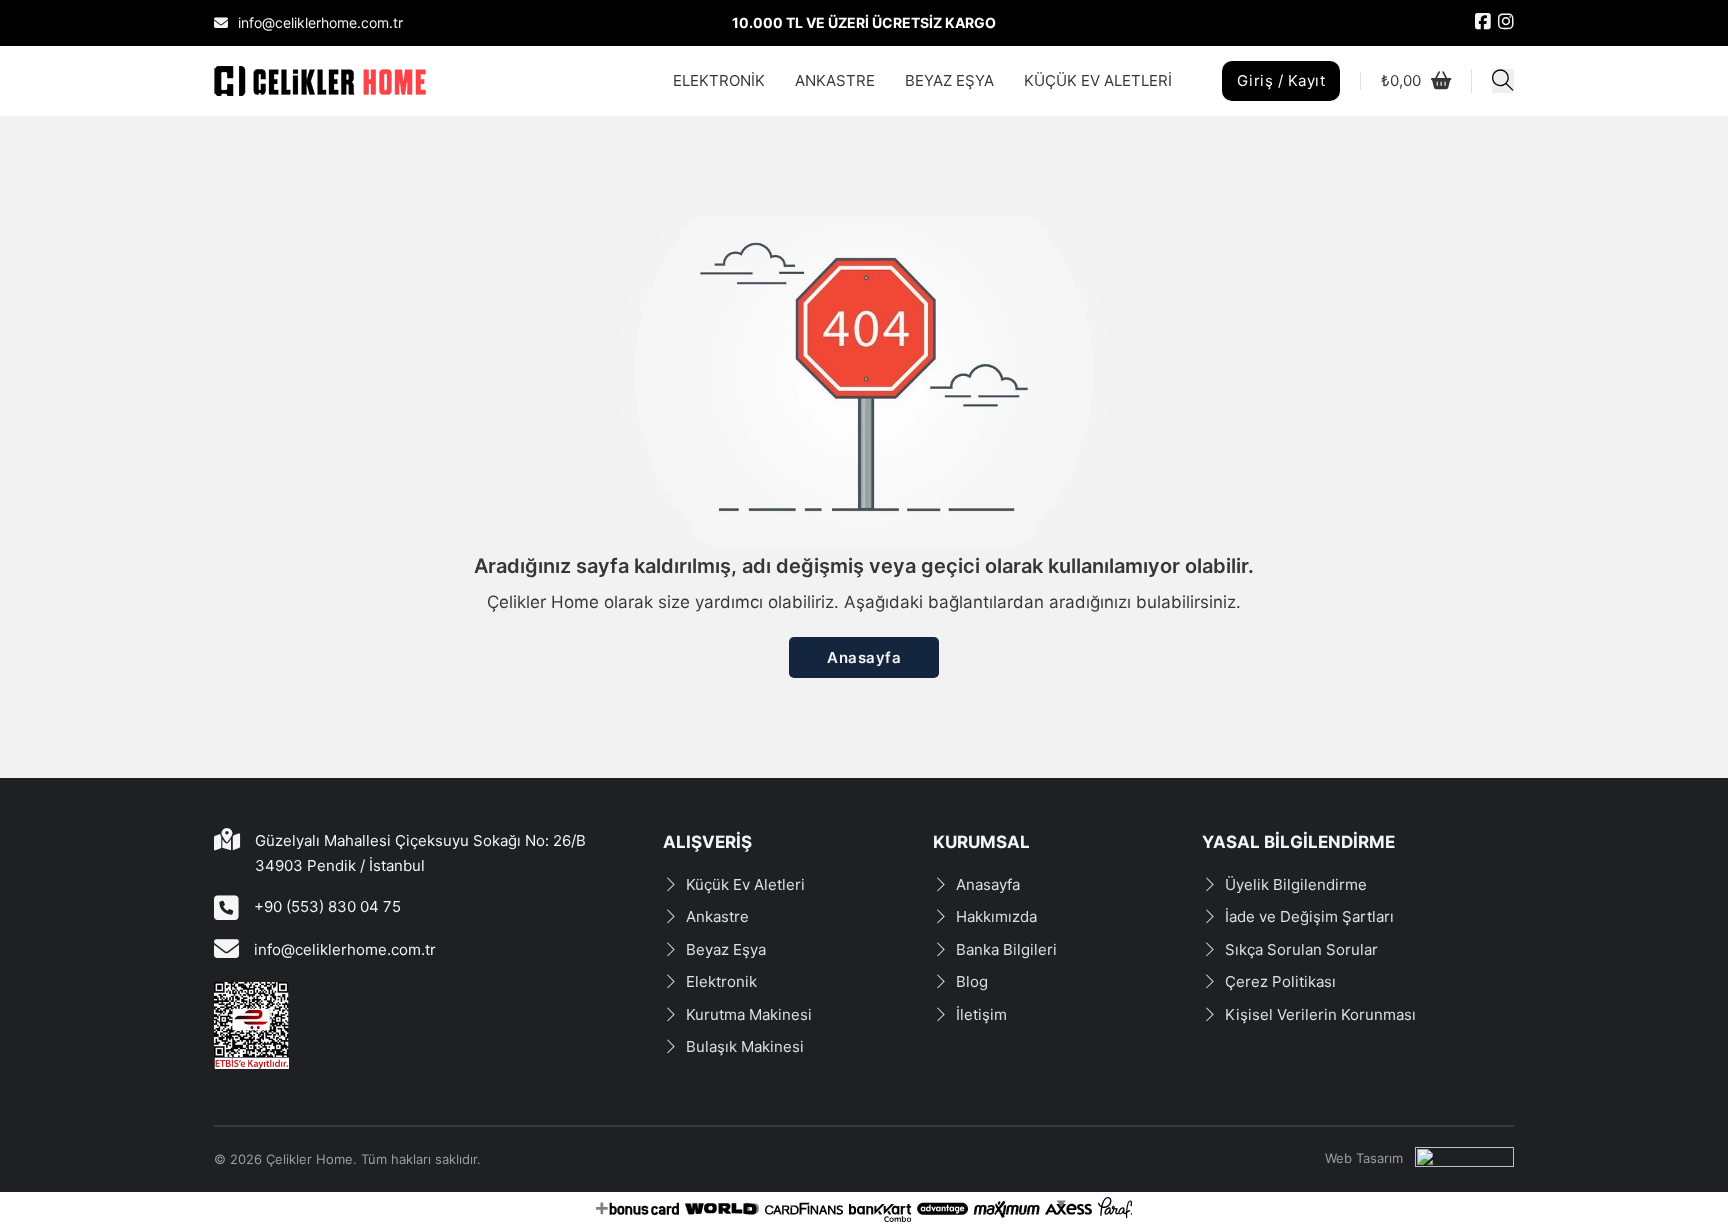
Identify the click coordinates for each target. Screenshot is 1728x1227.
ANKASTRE (835, 80)
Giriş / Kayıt (1281, 80)
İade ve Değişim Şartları (1309, 916)
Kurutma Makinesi (749, 1014)
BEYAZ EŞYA (949, 80)
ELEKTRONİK (719, 80)
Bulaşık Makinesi (745, 1046)
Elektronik (721, 981)
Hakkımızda (996, 916)
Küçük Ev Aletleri (745, 884)
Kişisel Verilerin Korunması (1320, 1014)
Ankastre (717, 916)
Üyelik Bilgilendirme (1296, 884)
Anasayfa (864, 657)
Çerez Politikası (1280, 981)
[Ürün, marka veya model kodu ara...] (1503, 81)
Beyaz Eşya (726, 949)
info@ (274, 949)
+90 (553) (291, 906)
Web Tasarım (1364, 1158)
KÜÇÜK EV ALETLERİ (1098, 80)
